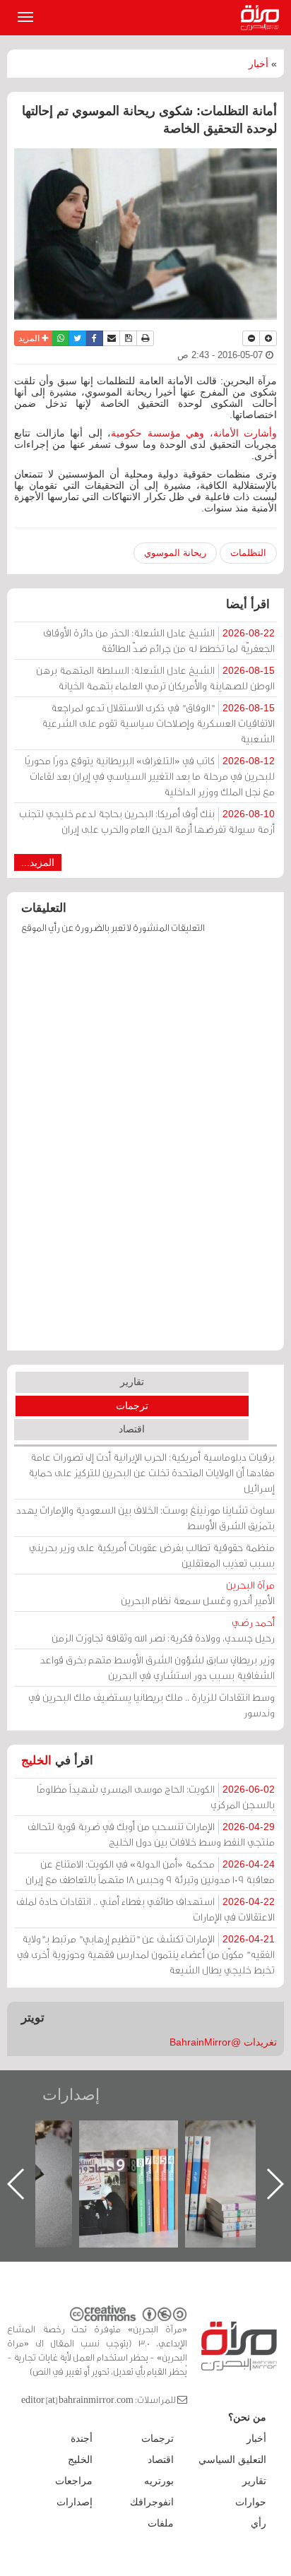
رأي (259, 2523)
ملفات (161, 2523)
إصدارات (71, 2095)
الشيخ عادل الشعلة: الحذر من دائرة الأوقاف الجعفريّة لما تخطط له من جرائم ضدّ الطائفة (159, 640)
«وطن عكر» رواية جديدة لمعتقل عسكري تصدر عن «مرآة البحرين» (102, 2161)
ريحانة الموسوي (175, 553)
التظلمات (248, 553)
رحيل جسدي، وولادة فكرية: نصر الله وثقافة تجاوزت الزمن (163, 1630)
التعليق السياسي (232, 2459)
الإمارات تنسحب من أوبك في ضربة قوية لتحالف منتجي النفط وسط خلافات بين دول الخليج (151, 1834)
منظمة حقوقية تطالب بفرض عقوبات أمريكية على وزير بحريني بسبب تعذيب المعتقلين (152, 1555)
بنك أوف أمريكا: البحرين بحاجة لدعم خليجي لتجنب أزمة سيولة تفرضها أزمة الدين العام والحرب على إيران (147, 821)
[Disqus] (145, 1149)
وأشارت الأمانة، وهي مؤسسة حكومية (194, 433)
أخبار (259, 64)
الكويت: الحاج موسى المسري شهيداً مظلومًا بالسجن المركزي (156, 1797)
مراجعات (74, 2481)
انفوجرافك (152, 2502)
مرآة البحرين (263, 18)
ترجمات (132, 1406)
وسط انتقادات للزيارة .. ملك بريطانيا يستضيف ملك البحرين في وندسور (152, 1705)
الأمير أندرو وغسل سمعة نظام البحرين (198, 1592)
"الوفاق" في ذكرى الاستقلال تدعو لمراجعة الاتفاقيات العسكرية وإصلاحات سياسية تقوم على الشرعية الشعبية (158, 723)
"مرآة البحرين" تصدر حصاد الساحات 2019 (208, 2153)
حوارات (251, 2502)
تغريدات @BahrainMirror (223, 2042)
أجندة (82, 2438)
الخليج (36, 1761)
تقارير (132, 1382)
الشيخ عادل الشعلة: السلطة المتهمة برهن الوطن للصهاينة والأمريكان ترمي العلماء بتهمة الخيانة (155, 678)
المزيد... (38, 862)
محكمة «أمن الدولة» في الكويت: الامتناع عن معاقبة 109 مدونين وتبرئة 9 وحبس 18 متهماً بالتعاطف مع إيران (150, 1871)
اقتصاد (132, 1429)
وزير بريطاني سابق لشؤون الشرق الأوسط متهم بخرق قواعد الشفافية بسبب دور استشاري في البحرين (158, 1667)
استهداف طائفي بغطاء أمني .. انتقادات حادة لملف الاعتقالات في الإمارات (145, 1909)
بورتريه (159, 2481)
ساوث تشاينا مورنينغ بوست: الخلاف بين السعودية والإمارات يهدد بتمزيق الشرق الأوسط (145, 1518)
